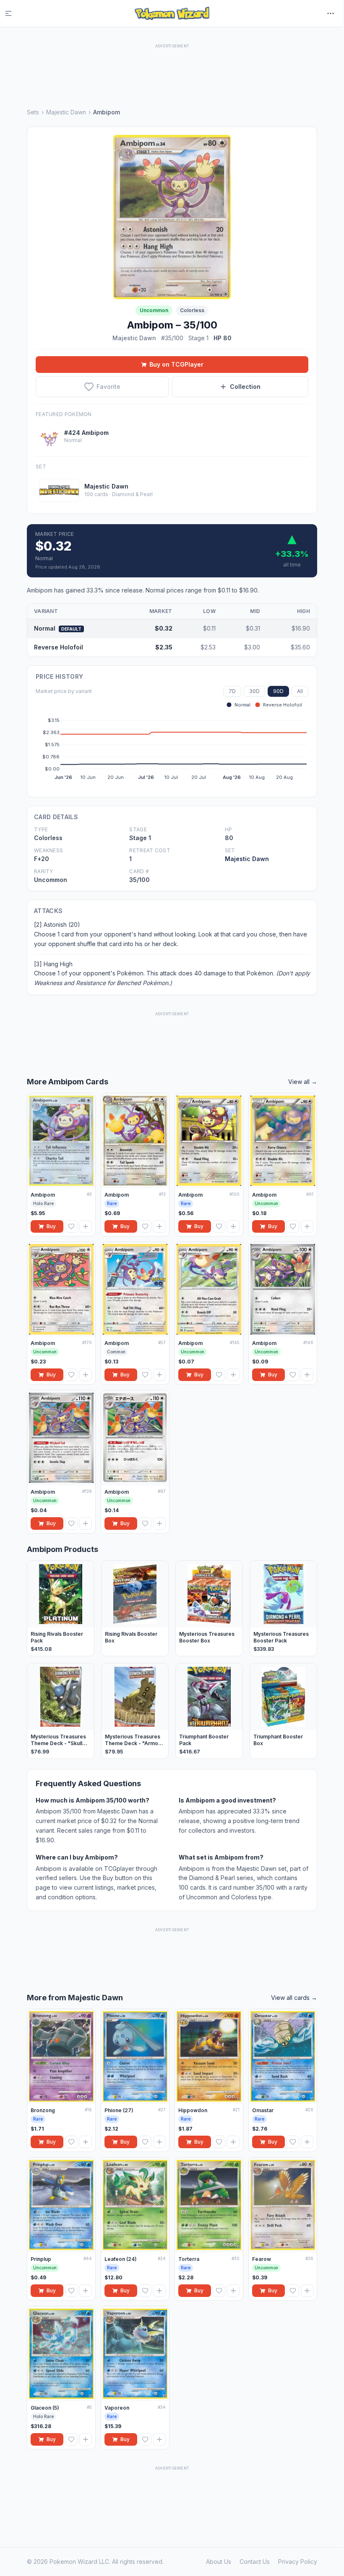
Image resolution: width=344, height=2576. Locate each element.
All (300, 691)
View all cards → (294, 1998)
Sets (33, 112)
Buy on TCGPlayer (176, 364)
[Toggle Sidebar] (13, 13)
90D (278, 691)
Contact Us (255, 2562)
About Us (219, 2562)
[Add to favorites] (71, 1226)
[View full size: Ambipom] (172, 217)
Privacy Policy (298, 2562)
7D (232, 691)
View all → (303, 1082)
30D (254, 691)
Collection (245, 387)
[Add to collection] (86, 1226)
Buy (51, 1226)
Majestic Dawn (66, 112)
